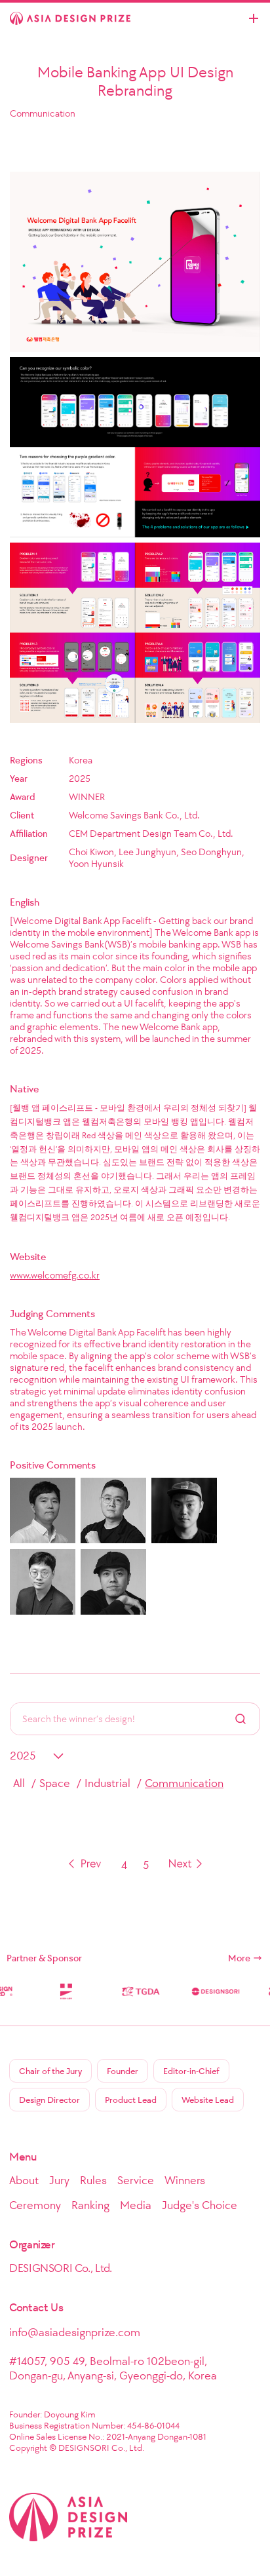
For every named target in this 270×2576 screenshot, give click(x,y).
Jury (59, 2180)
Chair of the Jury (50, 2071)
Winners (185, 2180)
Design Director (49, 2100)
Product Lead (131, 2100)
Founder (123, 2071)
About (24, 2180)
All (19, 1783)
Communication (184, 1783)
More (239, 1958)
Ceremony (35, 2205)
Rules (93, 2180)
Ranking (90, 2205)
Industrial (107, 1783)
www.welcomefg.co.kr (55, 1275)
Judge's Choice (200, 2205)
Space (55, 1783)
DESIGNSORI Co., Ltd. (61, 2268)
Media (136, 2205)
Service (136, 2180)
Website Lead (208, 2100)
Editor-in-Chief (191, 2071)
